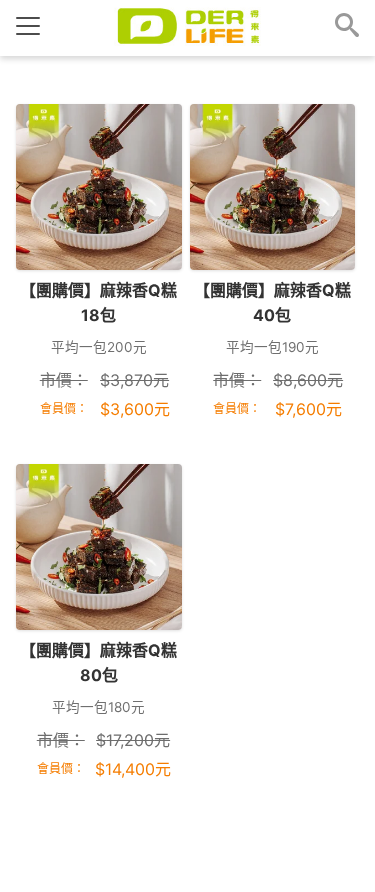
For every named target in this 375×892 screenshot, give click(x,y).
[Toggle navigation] (28, 26)
